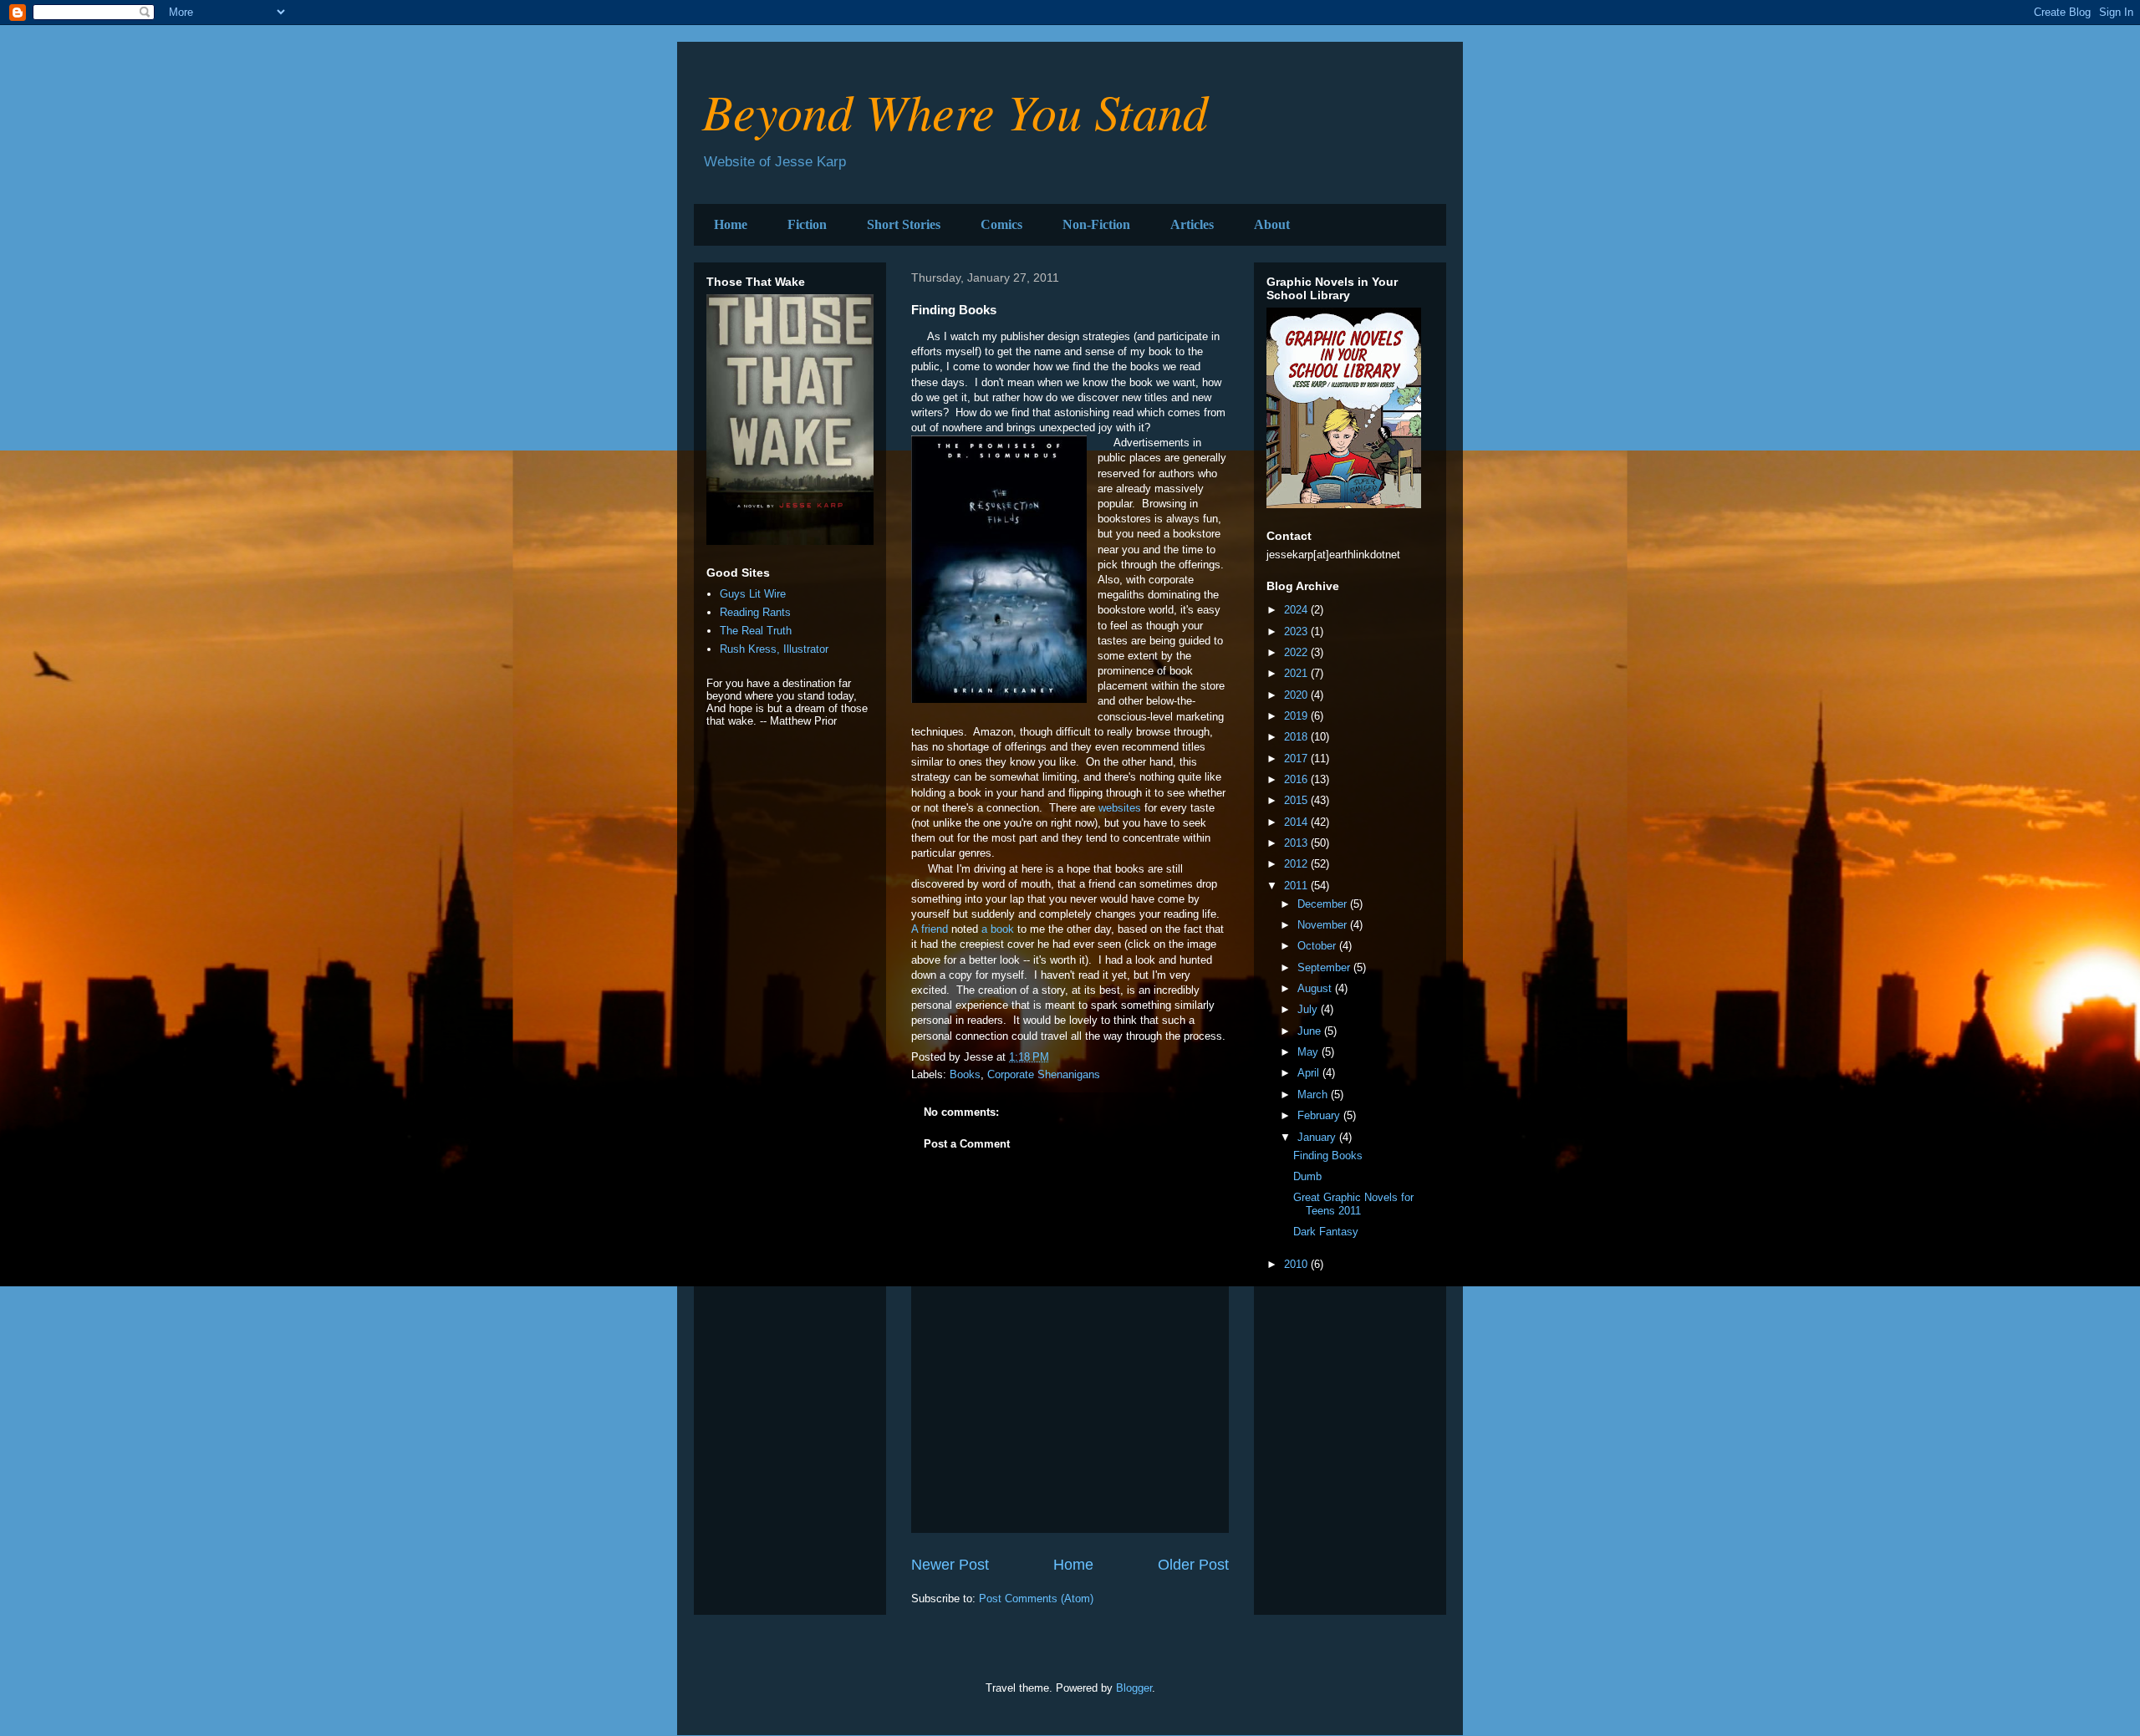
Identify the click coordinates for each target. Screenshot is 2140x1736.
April (1310, 1073)
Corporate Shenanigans (1044, 1074)
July (1309, 1009)
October (1318, 946)
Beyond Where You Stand (955, 110)
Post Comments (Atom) (1036, 1599)
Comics (1001, 224)
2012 (1297, 864)
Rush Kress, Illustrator (774, 649)
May (1309, 1052)
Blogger (1134, 1688)
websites (1120, 808)
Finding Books (1328, 1156)
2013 (1297, 843)
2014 (1297, 822)
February (1320, 1115)
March (1314, 1095)
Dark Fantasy (1326, 1232)
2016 (1297, 779)
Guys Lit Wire (753, 594)
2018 (1297, 737)
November (1324, 925)
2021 (1297, 673)
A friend (930, 929)
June (1311, 1031)
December (1324, 904)
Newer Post (950, 1565)
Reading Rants (755, 612)
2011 (1297, 886)
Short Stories (904, 224)
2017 (1297, 759)
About (1272, 224)
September (1325, 967)
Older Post (1193, 1565)
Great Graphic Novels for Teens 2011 (1353, 1204)
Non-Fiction (1096, 224)
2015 (1297, 800)
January (1318, 1137)
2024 (1297, 610)
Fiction (807, 224)
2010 (1297, 1264)
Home (731, 224)
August (1316, 988)
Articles (1192, 224)
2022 (1297, 652)
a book (998, 929)
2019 (1297, 716)
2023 (1297, 631)
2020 (1297, 695)
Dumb (1307, 1176)
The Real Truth (756, 631)
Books (965, 1074)
